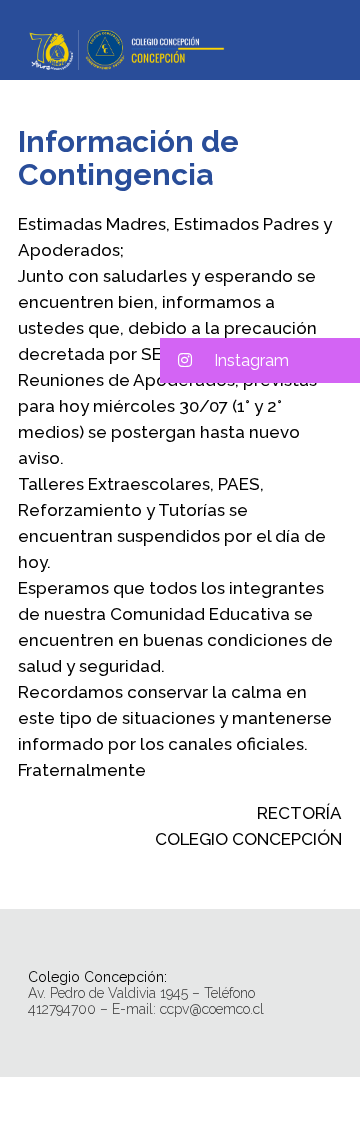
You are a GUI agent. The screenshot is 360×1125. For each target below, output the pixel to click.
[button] (260, 360)
